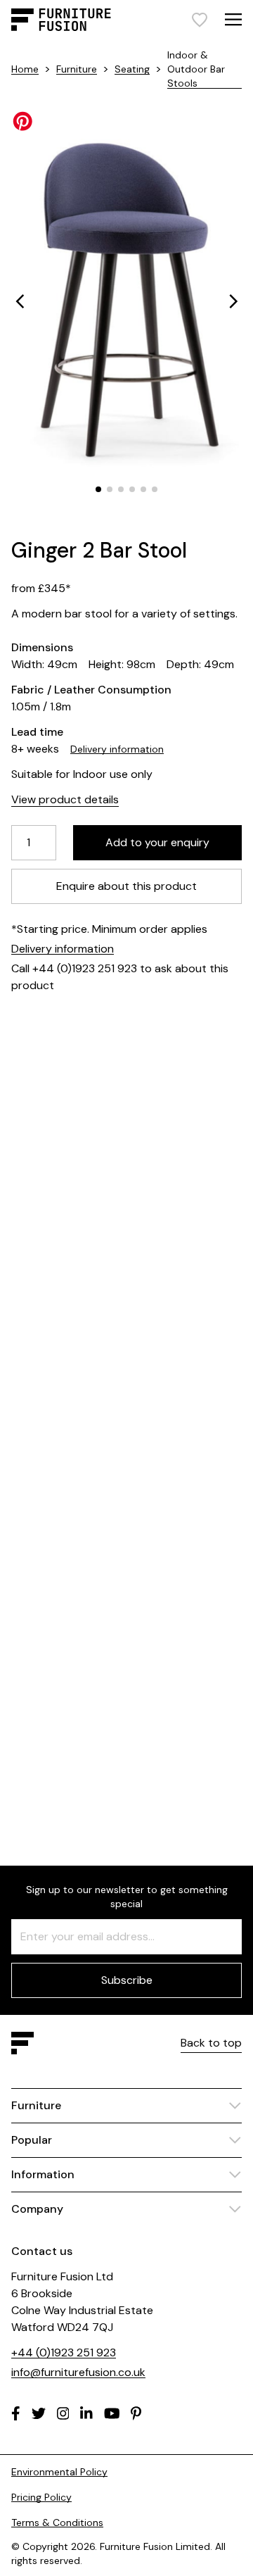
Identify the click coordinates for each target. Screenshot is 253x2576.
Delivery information (117, 749)
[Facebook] (16, 2413)
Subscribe (127, 1980)
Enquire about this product (126, 886)
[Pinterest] (136, 2413)
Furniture (77, 69)
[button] (20, 301)
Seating (132, 69)
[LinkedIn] (86, 2413)
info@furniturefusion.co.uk (78, 2372)
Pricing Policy (41, 2497)
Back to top (211, 2043)
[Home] (61, 20)
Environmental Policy (59, 2472)
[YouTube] (112, 2413)
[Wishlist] (200, 20)
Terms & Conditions (57, 2522)
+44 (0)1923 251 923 (64, 2352)
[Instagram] (63, 2413)
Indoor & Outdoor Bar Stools (196, 69)
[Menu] (233, 19)
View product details (65, 799)
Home (25, 69)
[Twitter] (39, 2413)
